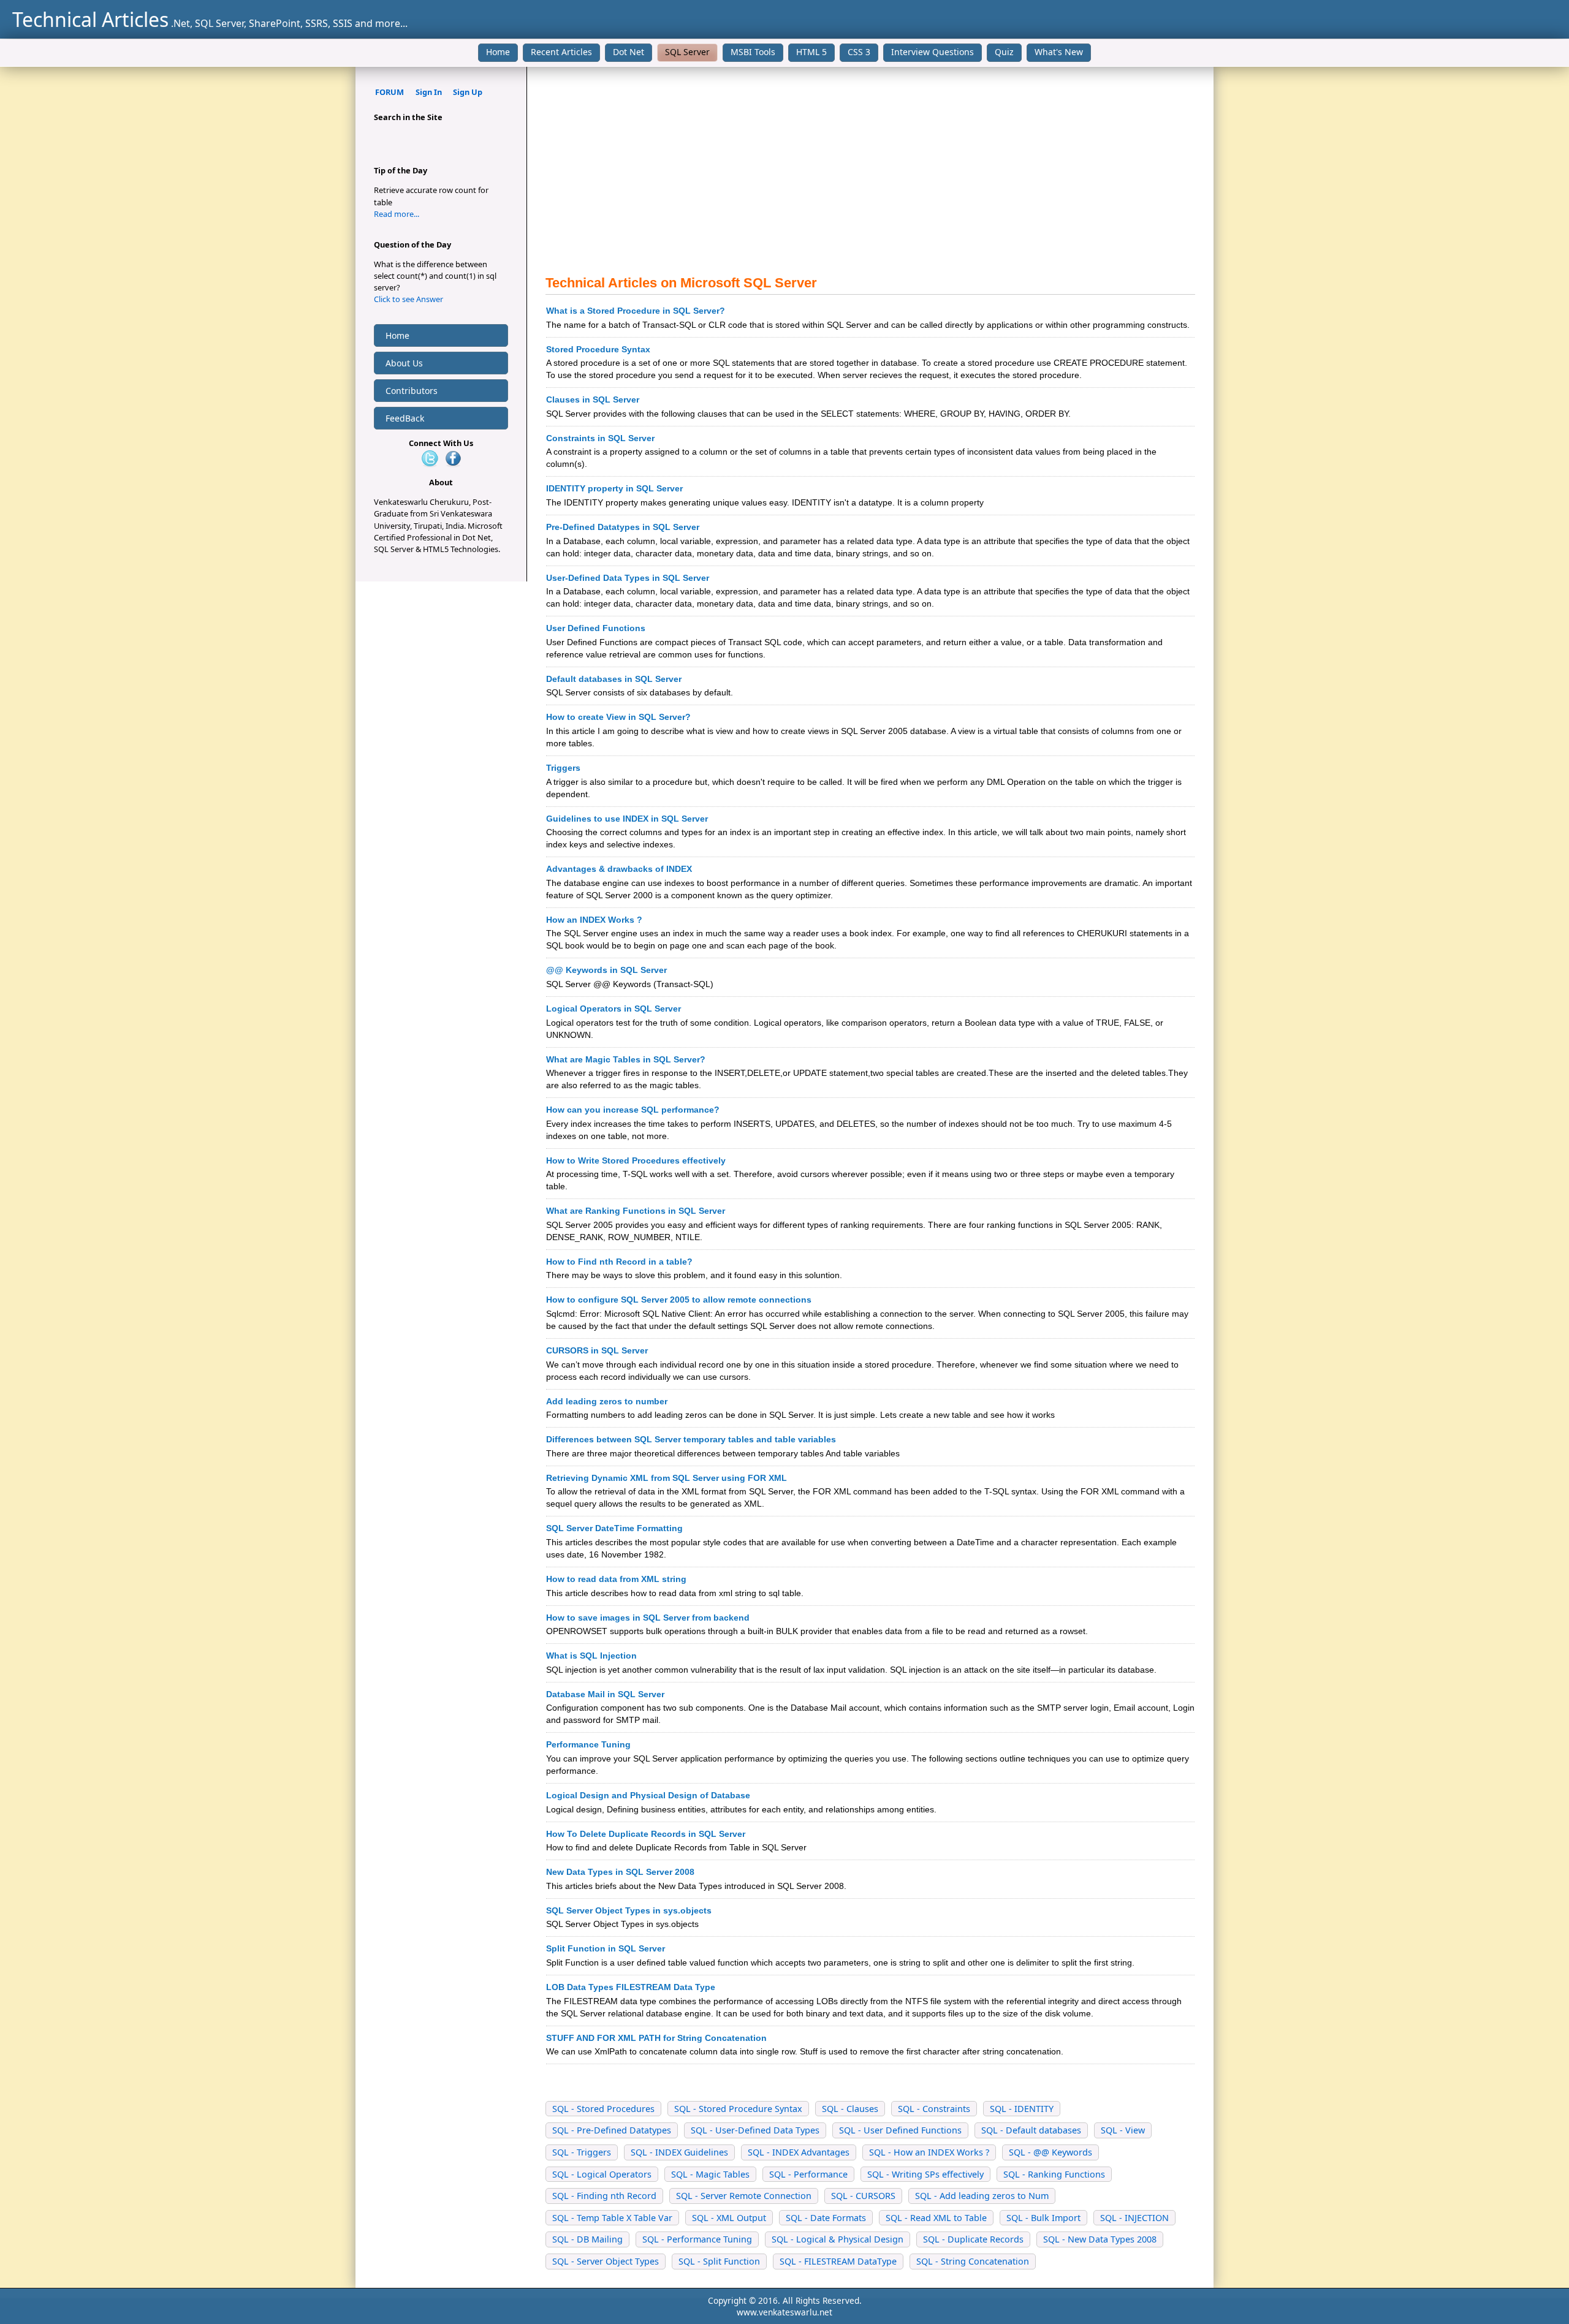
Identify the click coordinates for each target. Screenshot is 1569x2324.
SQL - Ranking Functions (1054, 2174)
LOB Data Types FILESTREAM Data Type (631, 1987)
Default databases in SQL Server (614, 679)
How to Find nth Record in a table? (619, 1262)
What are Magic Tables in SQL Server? (626, 1059)
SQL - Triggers (582, 2152)
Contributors (412, 391)
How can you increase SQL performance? (633, 1110)
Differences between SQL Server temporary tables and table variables (691, 1439)
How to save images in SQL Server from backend (648, 1618)
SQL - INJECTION (1134, 2218)
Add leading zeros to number (607, 1401)
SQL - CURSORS (863, 2196)
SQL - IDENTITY (1022, 2109)
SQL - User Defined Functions (900, 2130)
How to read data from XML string (616, 1579)
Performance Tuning (588, 1744)
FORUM (389, 92)
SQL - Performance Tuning (697, 2239)
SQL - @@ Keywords (1050, 2152)
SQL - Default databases (1031, 2130)
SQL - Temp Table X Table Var (612, 2218)
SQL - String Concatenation (973, 2261)
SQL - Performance (808, 2174)
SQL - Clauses (850, 2109)
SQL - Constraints (934, 2109)
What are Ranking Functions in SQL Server (636, 1211)
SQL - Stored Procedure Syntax (738, 2109)
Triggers (563, 768)
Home (498, 52)
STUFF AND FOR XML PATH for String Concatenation (656, 2038)
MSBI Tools (753, 52)
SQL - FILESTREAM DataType (838, 2261)
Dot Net (629, 52)
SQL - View (1123, 2130)
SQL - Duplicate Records (973, 2239)
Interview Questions (933, 52)
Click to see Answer (408, 299)
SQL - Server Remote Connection (744, 2196)
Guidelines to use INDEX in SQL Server (627, 819)
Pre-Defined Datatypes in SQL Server (623, 527)
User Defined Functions (596, 628)
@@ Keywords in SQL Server (606, 970)
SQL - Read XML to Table (936, 2218)
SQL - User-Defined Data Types (755, 2130)
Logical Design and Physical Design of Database (648, 1795)
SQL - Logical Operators (602, 2174)
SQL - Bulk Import (1043, 2218)
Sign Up (468, 92)
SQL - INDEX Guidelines (679, 2152)
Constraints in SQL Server (600, 438)
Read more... (397, 214)
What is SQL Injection (591, 1656)
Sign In (429, 92)
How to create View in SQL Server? (618, 717)
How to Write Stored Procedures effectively (636, 1160)
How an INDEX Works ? (594, 920)
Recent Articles (561, 52)
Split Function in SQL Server (606, 1948)
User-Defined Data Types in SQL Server (628, 578)
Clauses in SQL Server (593, 399)
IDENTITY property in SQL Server (614, 488)
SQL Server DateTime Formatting (614, 1528)
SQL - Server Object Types (606, 2261)
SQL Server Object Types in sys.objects (629, 1910)
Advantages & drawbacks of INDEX (619, 869)
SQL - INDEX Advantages (799, 2152)
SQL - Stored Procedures (603, 2109)
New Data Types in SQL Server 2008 (620, 1872)
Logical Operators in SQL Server (614, 1009)
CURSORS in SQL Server (597, 1350)
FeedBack (405, 418)
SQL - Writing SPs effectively (925, 2174)
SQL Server (687, 52)
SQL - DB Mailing (587, 2239)
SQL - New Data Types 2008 (1100, 2239)
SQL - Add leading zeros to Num (982, 2196)
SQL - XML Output (729, 2218)
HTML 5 (811, 52)
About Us (404, 363)
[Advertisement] (870, 171)
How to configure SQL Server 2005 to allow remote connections (679, 1300)
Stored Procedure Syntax (598, 349)
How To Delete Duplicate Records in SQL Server (646, 1834)
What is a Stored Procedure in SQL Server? (636, 311)
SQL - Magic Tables (710, 2174)
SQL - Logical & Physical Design (838, 2239)
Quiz (1004, 52)
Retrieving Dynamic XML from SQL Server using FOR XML (667, 1478)
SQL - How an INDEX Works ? (929, 2152)
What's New (1059, 52)
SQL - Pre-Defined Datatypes (612, 2130)
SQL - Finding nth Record (604, 2196)
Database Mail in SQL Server (605, 1694)
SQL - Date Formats (826, 2218)
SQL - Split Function (719, 2261)
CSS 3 (859, 52)
